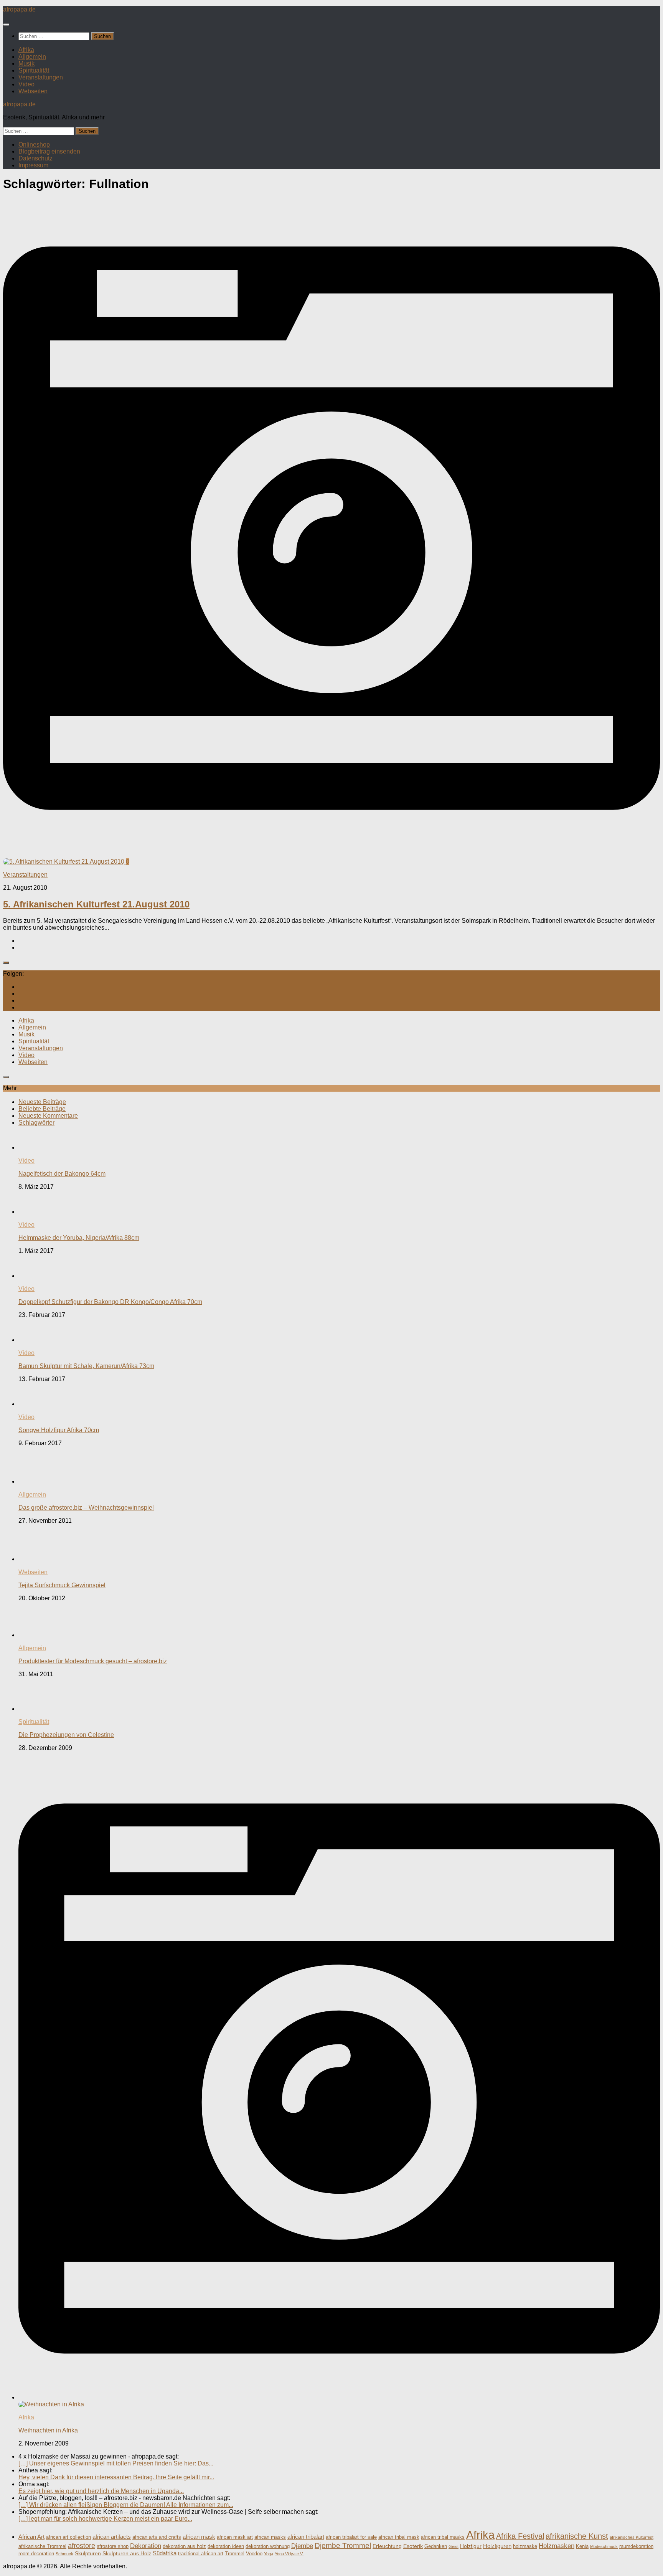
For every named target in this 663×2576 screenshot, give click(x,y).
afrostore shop (113, 2546)
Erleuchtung (387, 2546)
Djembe (302, 2546)
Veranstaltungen (41, 77)
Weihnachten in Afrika (48, 2430)
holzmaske (525, 2546)
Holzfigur (471, 2546)
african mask (199, 2537)
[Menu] (6, 25)
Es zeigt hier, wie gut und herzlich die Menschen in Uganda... (101, 2491)
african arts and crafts (157, 2537)
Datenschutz (35, 158)
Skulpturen (88, 2553)
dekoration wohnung (268, 2546)
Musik (26, 64)
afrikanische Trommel (42, 2546)
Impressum (33, 165)
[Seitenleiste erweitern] (6, 963)
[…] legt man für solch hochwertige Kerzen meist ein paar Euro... (105, 2519)
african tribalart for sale (351, 2537)
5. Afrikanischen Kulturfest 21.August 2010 (96, 904)
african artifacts (112, 2537)
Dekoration (146, 2546)
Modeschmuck (604, 2546)
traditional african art (201, 2554)
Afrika (26, 50)
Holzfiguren (497, 2546)
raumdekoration (636, 2546)
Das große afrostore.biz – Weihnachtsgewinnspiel (86, 1508)
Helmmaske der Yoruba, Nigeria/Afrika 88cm (79, 1238)
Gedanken (436, 2546)
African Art (31, 2537)
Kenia (582, 2546)
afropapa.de (19, 9)
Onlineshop (34, 145)
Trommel (235, 2554)
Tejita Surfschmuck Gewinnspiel (62, 1585)
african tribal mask (399, 2537)
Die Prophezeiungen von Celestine (66, 1735)
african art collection (68, 2537)
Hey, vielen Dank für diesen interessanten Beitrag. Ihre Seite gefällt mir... (116, 2477)
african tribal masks (443, 2537)
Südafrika (165, 2553)
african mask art (235, 2537)
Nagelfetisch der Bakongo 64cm (62, 1174)
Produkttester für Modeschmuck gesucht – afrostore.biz (93, 1661)
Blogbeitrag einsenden (49, 151)
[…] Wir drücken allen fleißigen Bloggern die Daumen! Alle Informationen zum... (126, 2505)
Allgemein (32, 57)
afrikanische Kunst (577, 2536)
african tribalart (306, 2537)
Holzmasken (557, 2546)
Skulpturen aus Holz (127, 2553)
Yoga (269, 2554)
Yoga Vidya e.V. (289, 2554)
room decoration (36, 2554)
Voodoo (254, 2554)
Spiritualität (34, 70)
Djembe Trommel (343, 2545)
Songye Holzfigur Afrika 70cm (59, 1430)
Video (26, 84)
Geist (454, 2546)
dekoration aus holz (184, 2546)
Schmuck (64, 2554)
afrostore (82, 2546)
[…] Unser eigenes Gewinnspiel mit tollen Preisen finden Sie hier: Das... (116, 2463)
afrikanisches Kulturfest (632, 2537)
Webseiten (33, 91)
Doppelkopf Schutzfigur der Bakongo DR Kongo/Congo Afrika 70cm (110, 1302)
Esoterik (413, 2546)
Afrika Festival (520, 2536)
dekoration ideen (226, 2546)
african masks (270, 2537)
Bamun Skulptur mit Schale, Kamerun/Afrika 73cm (86, 1366)
